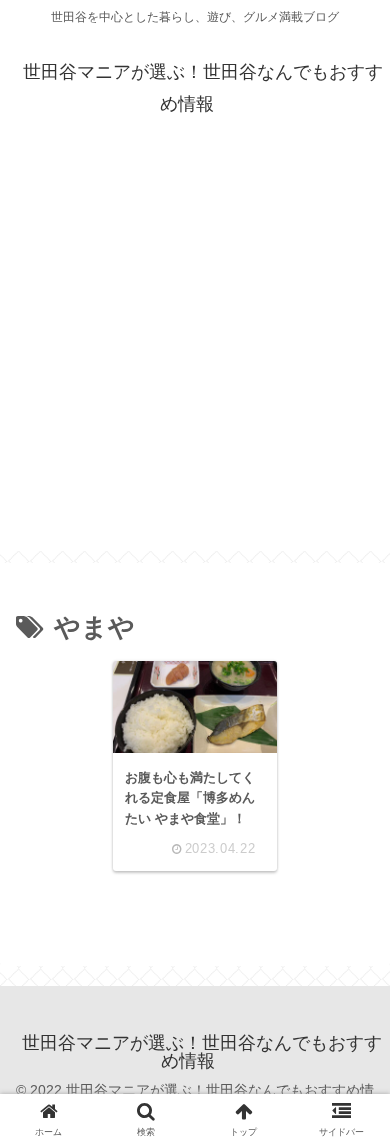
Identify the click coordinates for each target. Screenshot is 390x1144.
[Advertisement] (195, 356)
